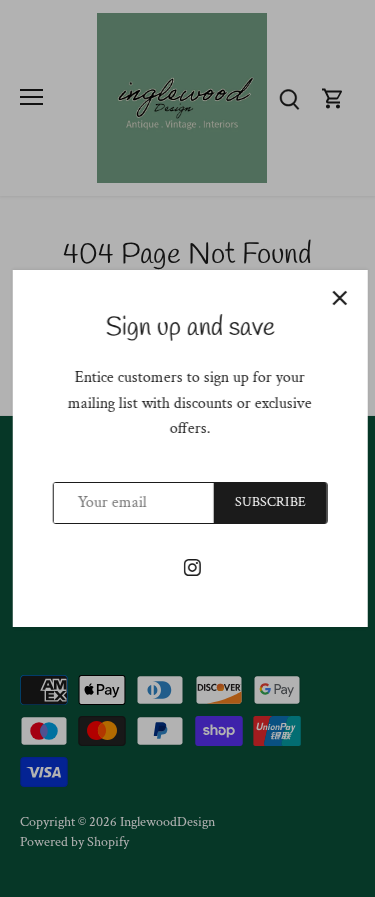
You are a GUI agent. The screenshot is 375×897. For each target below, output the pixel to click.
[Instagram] (189, 567)
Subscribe (267, 502)
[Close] (337, 298)
